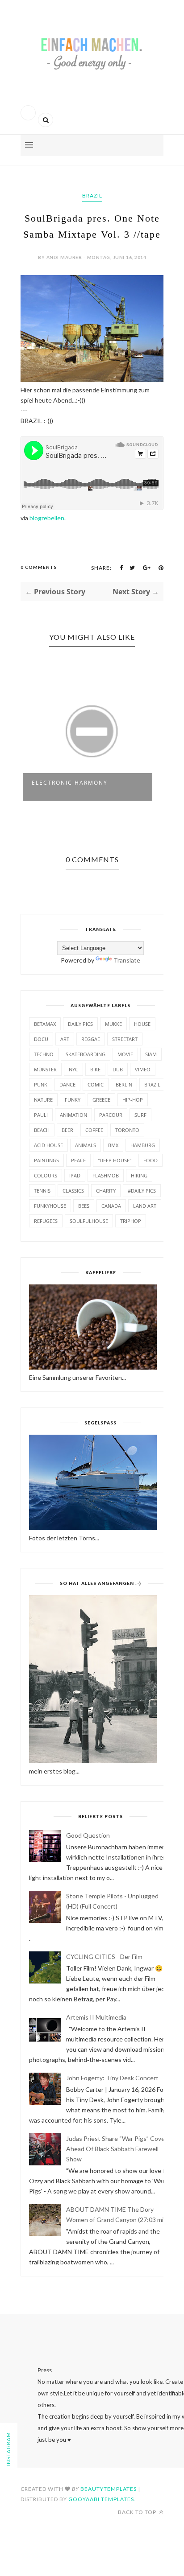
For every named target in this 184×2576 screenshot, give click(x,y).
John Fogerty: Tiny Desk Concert (112, 2078)
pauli (41, 1115)
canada (111, 1206)
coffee (94, 1130)
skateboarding (86, 1054)
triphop (131, 1221)
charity (106, 1191)
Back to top (138, 2512)
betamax (45, 1024)
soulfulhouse (89, 1221)
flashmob (106, 1175)
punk (41, 1084)
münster (45, 1069)
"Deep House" (115, 1160)
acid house (48, 1145)
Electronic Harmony (70, 783)
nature (43, 1100)
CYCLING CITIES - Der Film (104, 1957)
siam (151, 1054)
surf (140, 1115)
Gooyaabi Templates (101, 2499)
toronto (127, 1130)
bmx (113, 1145)
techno (44, 1054)
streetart (125, 1039)
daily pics (80, 1024)
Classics (73, 1191)
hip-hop (133, 1100)
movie (125, 1054)
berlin (124, 1084)
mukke (113, 1024)
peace (78, 1160)
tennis (42, 1191)
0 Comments (39, 567)
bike (95, 1069)
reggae (91, 1039)
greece (101, 1100)
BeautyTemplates (109, 2489)
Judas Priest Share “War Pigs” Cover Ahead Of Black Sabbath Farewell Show (117, 2149)
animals (86, 1145)
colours (46, 1175)
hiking (139, 1175)
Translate (127, 960)
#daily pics (142, 1191)
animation (73, 1115)
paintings (46, 1160)
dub (118, 1069)
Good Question (88, 1835)
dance (67, 1084)
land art (145, 1206)
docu (41, 1039)
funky (73, 1100)
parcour (111, 1115)
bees (84, 1206)
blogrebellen (47, 518)
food (151, 1160)
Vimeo (143, 1069)
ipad (75, 1175)
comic (96, 1084)
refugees (46, 1221)
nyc (73, 1069)
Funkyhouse (50, 1206)
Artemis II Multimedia (96, 2017)
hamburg (143, 1145)
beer (67, 1130)
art (65, 1039)
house (142, 1024)
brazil (92, 195)
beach (42, 1130)
